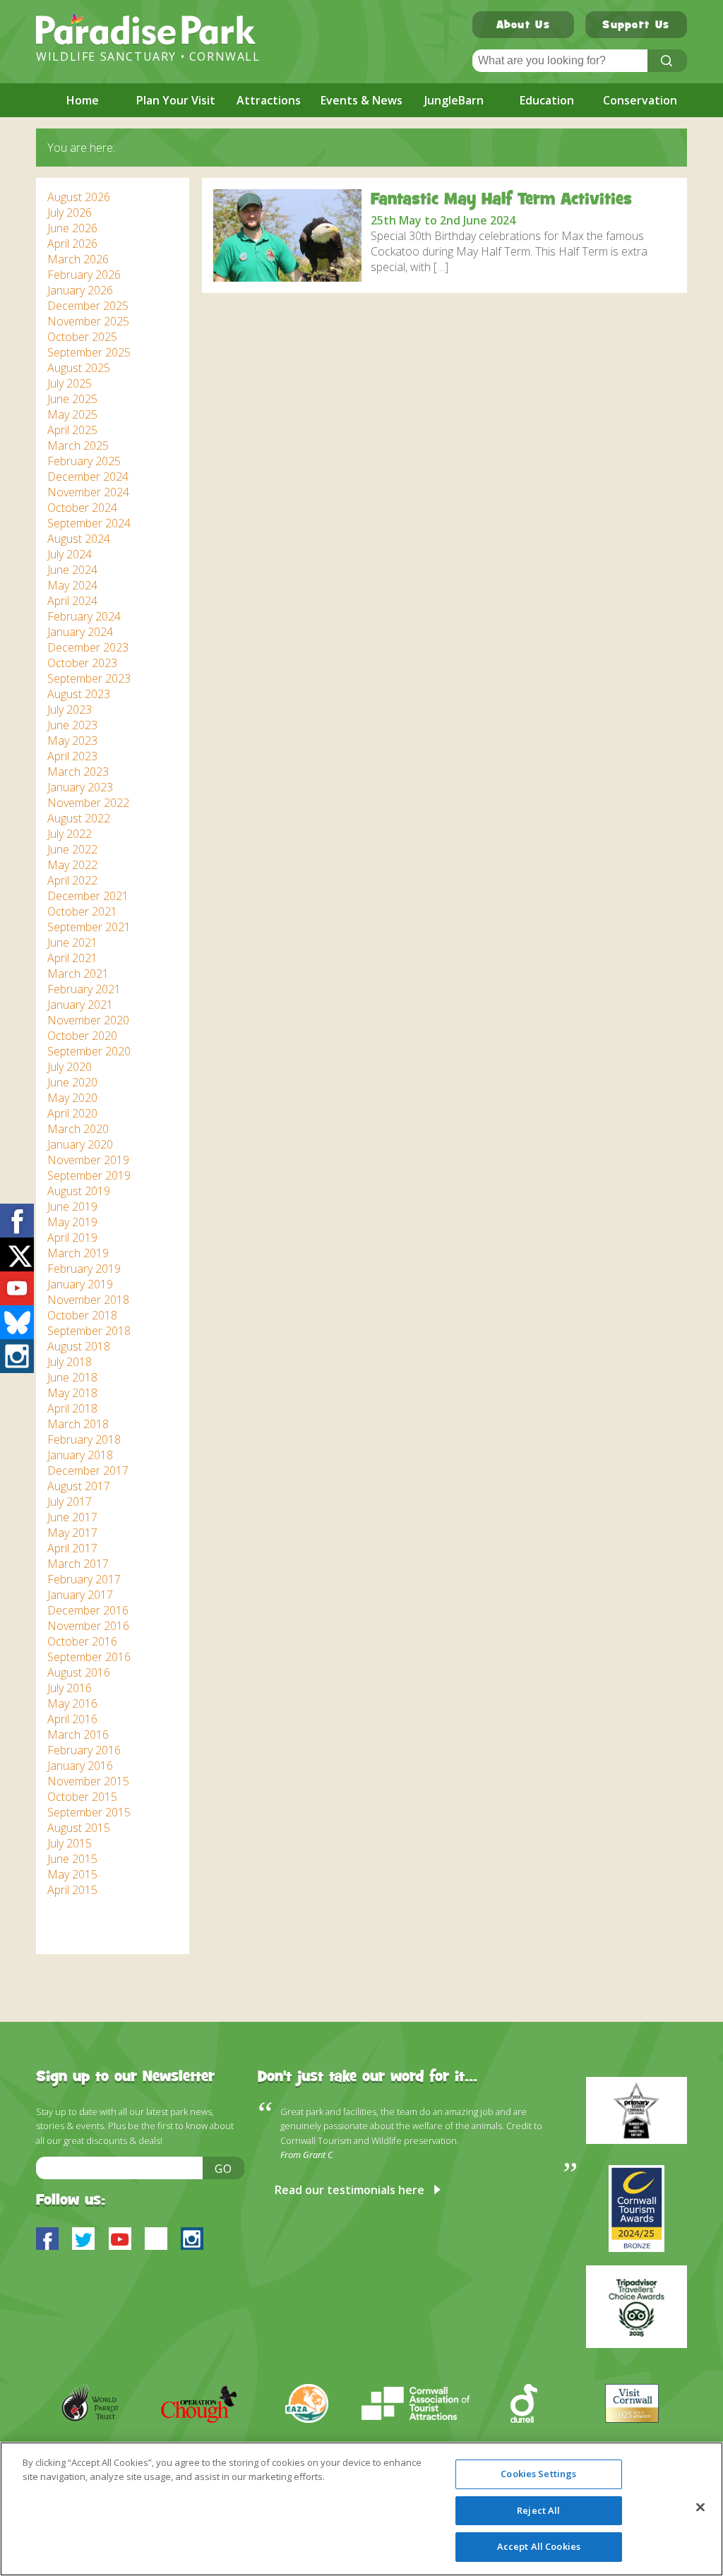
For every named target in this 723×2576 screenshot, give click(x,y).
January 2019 (80, 1284)
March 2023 (78, 772)
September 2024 (89, 523)
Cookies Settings (538, 2474)
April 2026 (72, 244)
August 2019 (79, 1191)
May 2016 (72, 1703)
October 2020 (82, 1036)
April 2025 (72, 430)
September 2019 (89, 1175)
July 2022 (70, 834)
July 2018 (70, 1362)
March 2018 (78, 1424)
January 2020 (80, 1144)
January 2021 (80, 1005)
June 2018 (72, 1377)
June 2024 (72, 570)
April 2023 (72, 756)
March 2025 (78, 445)
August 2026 (79, 197)
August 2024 (79, 539)
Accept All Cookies (539, 2546)
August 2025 (79, 368)
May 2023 (72, 741)
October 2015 (82, 1797)
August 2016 (79, 1672)
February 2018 (84, 1439)
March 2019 (78, 1253)
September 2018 (89, 1331)
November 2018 (88, 1300)
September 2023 (89, 678)
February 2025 (84, 461)
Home (83, 100)
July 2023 (70, 709)
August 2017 (79, 1486)
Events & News (361, 100)
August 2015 (79, 1828)
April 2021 (72, 958)
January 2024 (80, 632)
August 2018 (79, 1346)
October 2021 (82, 911)
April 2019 (72, 1238)
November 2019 (88, 1160)
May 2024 (72, 585)
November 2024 (88, 492)
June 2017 (72, 1517)
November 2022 (88, 803)
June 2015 (72, 1859)
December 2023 (88, 647)
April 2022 (72, 880)
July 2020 (70, 1067)
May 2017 (72, 1533)
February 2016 (84, 1750)
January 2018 (80, 1455)
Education (547, 100)
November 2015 (88, 1781)
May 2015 (72, 1874)
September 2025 (89, 352)
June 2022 (72, 849)
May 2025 (72, 414)
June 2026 (72, 228)
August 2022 (79, 818)
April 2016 (72, 1719)
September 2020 (89, 1051)
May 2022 (72, 865)
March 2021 (78, 974)
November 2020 (88, 1020)
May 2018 (72, 1393)
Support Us (636, 26)
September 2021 (89, 927)
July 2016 (70, 1688)
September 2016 (89, 1657)
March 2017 (78, 1564)
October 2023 (82, 663)
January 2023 (80, 787)
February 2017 (84, 1579)
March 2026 (78, 259)
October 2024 (82, 508)
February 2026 (84, 275)
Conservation (640, 100)
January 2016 (80, 1766)
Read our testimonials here (349, 2190)
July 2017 (70, 1502)
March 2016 (78, 1735)
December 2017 (88, 1470)
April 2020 (72, 1113)
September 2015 (89, 1812)
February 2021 (84, 989)
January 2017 (80, 1595)
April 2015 (72, 1890)
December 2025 (88, 306)
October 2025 (82, 337)
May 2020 (72, 1098)
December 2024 (88, 477)
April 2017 (72, 1548)
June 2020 (72, 1082)
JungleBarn (454, 100)
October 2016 (82, 1641)
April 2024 (72, 601)
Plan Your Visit (176, 100)
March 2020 (78, 1129)
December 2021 (88, 896)
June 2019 (72, 1206)
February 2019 (84, 1269)
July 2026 (70, 212)
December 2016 (88, 1610)
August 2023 (79, 694)
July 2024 (70, 554)
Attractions (269, 100)
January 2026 (80, 290)
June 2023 (72, 725)
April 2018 (72, 1408)
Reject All (538, 2510)
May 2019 (72, 1222)
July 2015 (70, 1843)
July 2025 (70, 383)
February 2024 (84, 616)
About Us (523, 26)
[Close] (700, 2508)
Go (224, 2169)
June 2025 (72, 399)
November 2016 (88, 1626)
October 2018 (82, 1315)
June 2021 (72, 942)
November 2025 (88, 321)
